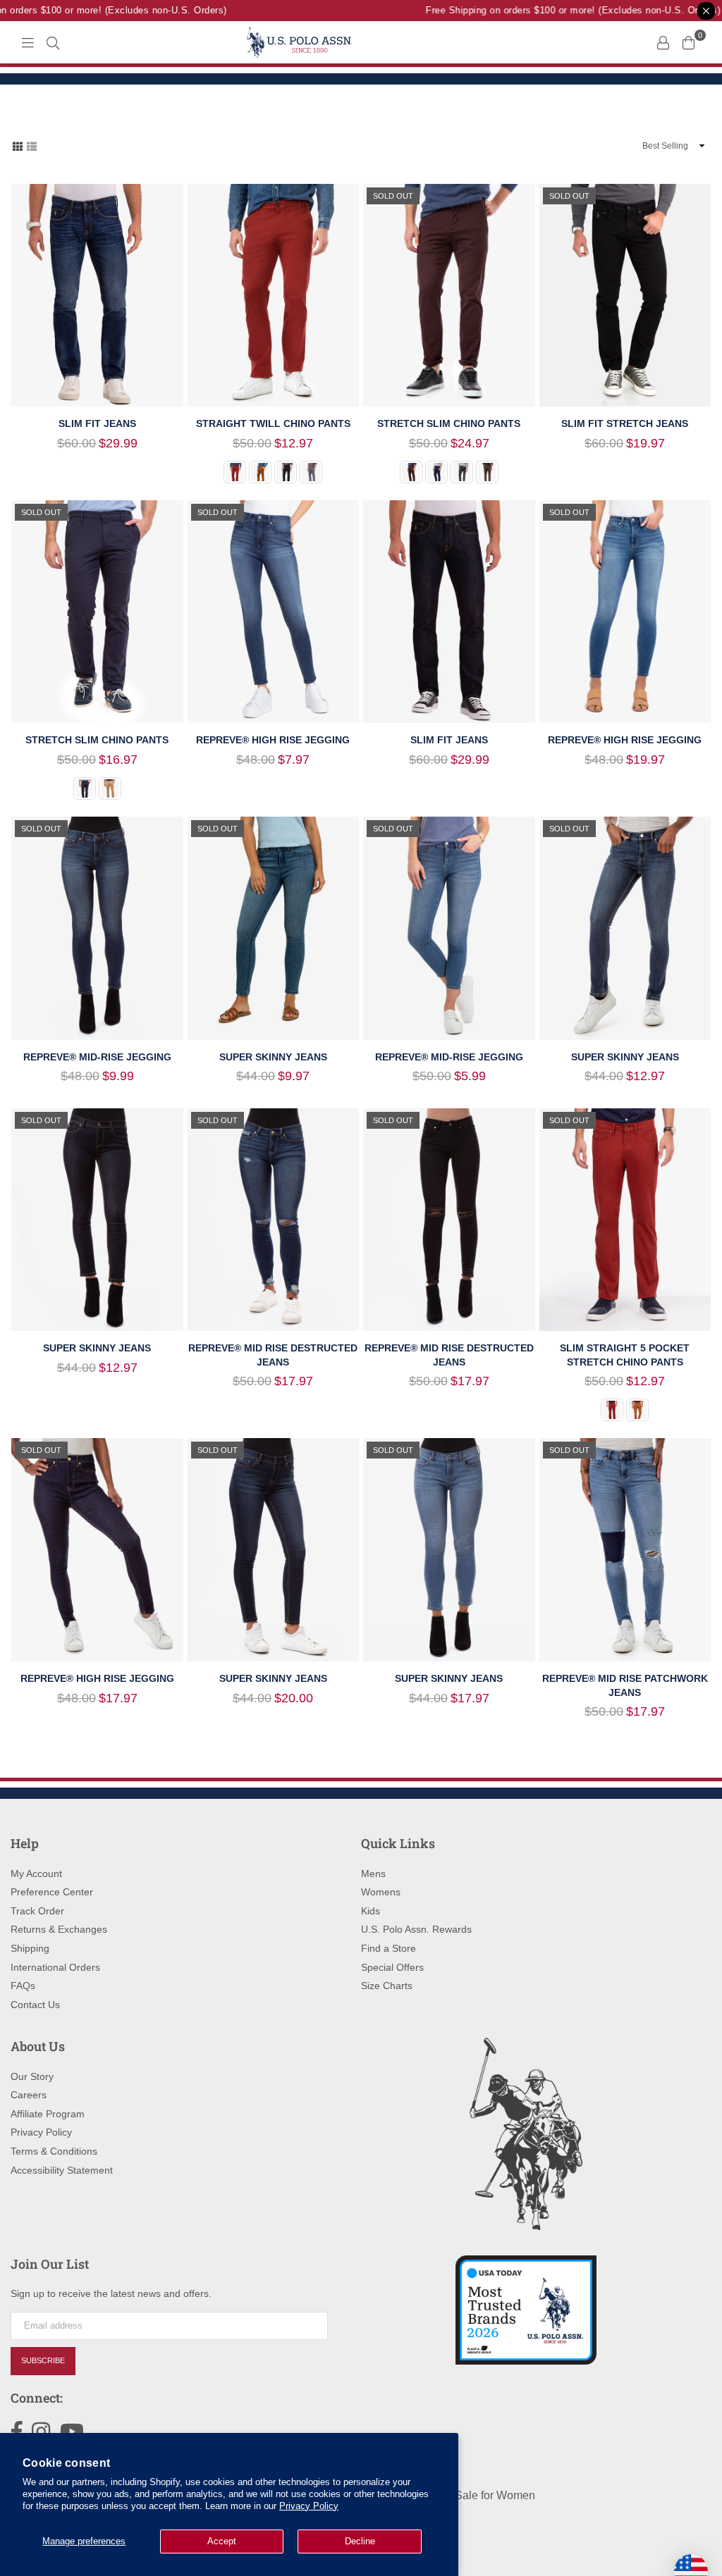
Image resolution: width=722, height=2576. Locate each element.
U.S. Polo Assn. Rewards (416, 1929)
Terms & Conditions (54, 2151)
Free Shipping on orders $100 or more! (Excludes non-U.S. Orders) (558, 10)
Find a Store (388, 1948)
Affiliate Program (48, 2114)
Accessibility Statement (62, 2170)
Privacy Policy (309, 2506)
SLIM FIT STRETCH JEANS (625, 423)
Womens (381, 1892)
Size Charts (387, 1986)
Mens (373, 1874)
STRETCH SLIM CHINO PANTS (449, 423)
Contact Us (35, 2005)
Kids (371, 1911)
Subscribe (43, 2360)
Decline (360, 2541)
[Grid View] (18, 145)
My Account (36, 1874)
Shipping (30, 1948)
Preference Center (52, 1892)
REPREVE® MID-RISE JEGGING (97, 1057)
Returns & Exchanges (59, 1929)
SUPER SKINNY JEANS (273, 1057)
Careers (29, 2095)
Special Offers (392, 1967)
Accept (222, 2541)
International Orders (55, 1967)
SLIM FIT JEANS (97, 423)
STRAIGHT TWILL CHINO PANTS (273, 423)
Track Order (37, 1911)
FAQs (23, 1986)
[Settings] (663, 42)
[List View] (32, 145)
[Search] (53, 42)
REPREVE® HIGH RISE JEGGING (273, 740)
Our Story (32, 2076)
